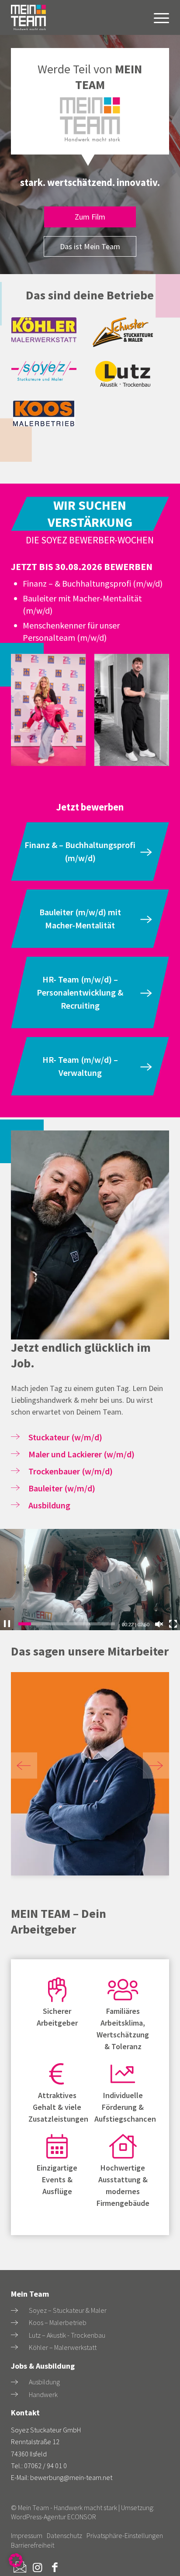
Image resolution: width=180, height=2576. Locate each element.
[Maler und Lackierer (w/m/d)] (15, 1454)
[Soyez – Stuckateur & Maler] (14, 2311)
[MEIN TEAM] (33, 17)
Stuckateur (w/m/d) (65, 1437)
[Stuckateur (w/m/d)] (15, 1437)
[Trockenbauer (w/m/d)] (15, 1471)
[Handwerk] (14, 2394)
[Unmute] (159, 1624)
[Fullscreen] (173, 1624)
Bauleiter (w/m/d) (62, 1488)
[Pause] (7, 1624)
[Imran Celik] (90, 1774)
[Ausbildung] (15, 1505)
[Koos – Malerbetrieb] (14, 2323)
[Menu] (157, 17)
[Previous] (24, 1765)
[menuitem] (157, 17)
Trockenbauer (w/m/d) (71, 1471)
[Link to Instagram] (37, 2567)
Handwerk (43, 2394)
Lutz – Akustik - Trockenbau (67, 2335)
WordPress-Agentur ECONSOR (54, 2517)
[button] (16, 2560)
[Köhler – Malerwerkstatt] (14, 2347)
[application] (90, 1580)
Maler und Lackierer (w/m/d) (81, 1454)
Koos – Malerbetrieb (58, 2322)
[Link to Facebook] (55, 2567)
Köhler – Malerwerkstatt (63, 2347)
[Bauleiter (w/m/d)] (15, 1488)
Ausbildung (49, 1505)
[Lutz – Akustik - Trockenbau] (14, 2335)
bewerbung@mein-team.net (71, 2477)
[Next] (156, 1765)
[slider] (67, 1624)
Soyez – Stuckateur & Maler (68, 2310)
